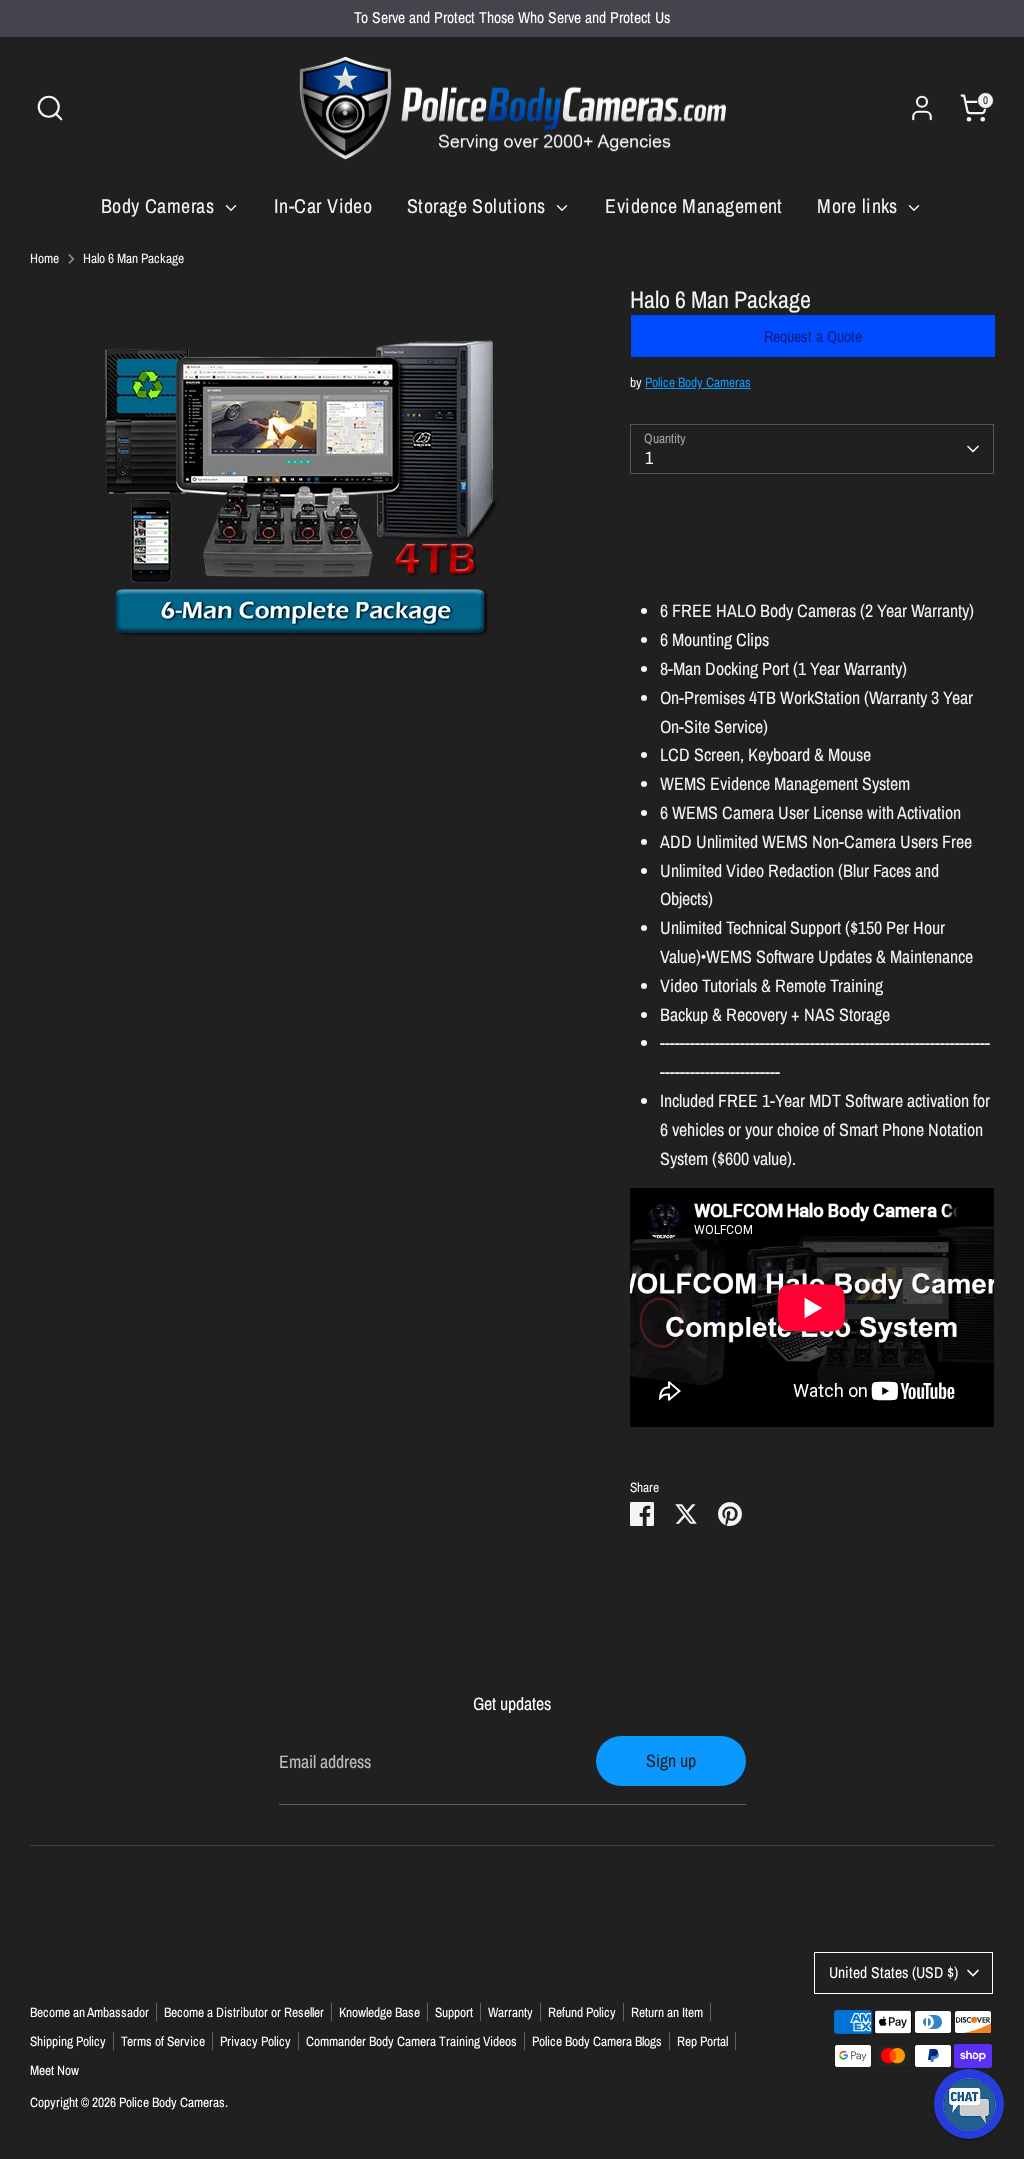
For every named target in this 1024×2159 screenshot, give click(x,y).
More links (860, 205)
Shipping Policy (68, 2041)
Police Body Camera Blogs (597, 2041)
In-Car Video (323, 205)
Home (44, 258)
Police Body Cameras (698, 382)
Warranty (510, 2012)
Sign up (671, 1760)
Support (454, 2012)
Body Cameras (160, 205)
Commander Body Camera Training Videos (411, 2041)
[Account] (922, 108)
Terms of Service (163, 2041)
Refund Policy (582, 2012)
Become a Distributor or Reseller (244, 2012)
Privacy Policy (255, 2041)
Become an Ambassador (89, 2012)
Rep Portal (702, 2041)
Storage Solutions (479, 205)
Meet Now (54, 2070)
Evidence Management (694, 205)
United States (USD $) (893, 1972)
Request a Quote (813, 336)
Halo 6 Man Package (133, 258)
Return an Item (667, 2012)
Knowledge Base (379, 2012)
